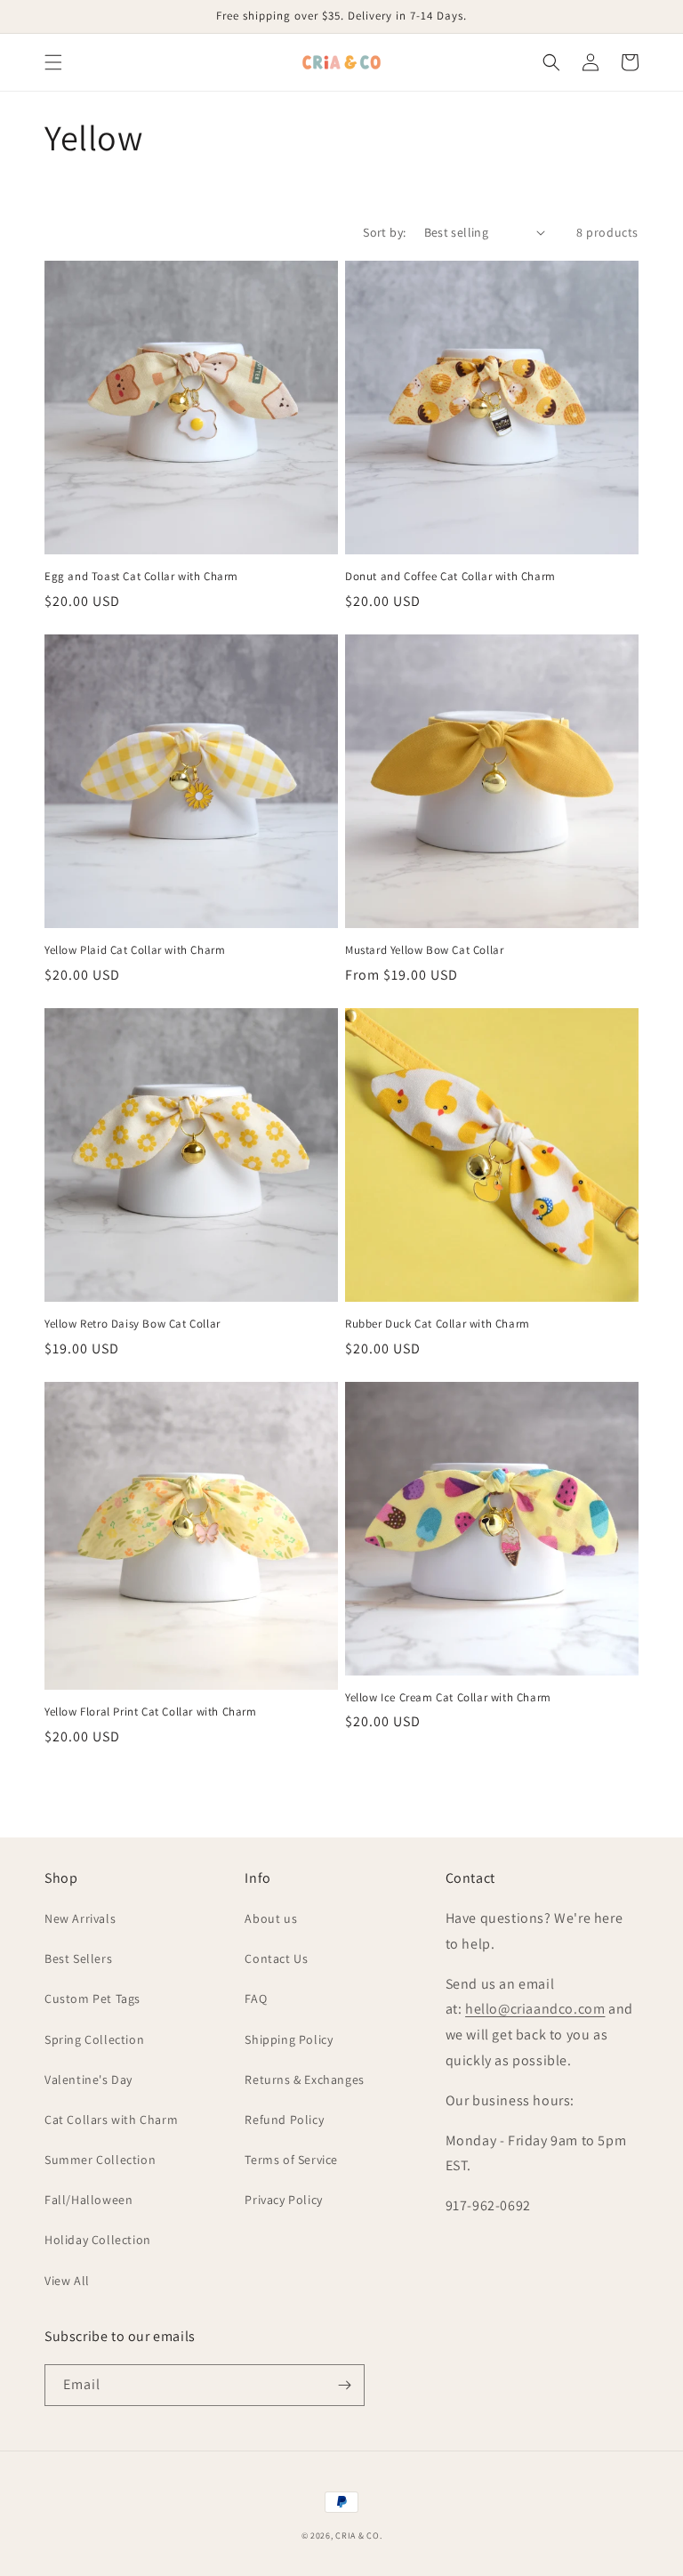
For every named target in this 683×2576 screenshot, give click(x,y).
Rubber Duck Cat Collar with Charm (438, 1324)
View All (67, 2281)
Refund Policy (284, 2120)
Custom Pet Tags (92, 1999)
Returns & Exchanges (304, 2079)
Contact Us (276, 1958)
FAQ (256, 1999)
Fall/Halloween (88, 2200)
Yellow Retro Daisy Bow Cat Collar (133, 1324)
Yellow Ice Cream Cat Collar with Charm (448, 1698)
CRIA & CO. (358, 2536)
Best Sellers (78, 1958)
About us (271, 1918)
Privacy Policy (283, 2200)
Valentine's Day (88, 2079)
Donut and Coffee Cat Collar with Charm (450, 577)
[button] (53, 62)
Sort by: (384, 232)
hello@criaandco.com (535, 2009)
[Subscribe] (344, 2385)
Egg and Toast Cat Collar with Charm (141, 577)
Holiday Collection (98, 2240)
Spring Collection (94, 2039)
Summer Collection (100, 2160)
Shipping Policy (289, 2039)
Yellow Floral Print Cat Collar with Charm (151, 1712)
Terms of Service (291, 2160)
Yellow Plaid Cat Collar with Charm (135, 950)
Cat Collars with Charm (111, 2120)
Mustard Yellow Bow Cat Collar (424, 950)
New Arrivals (80, 1918)
